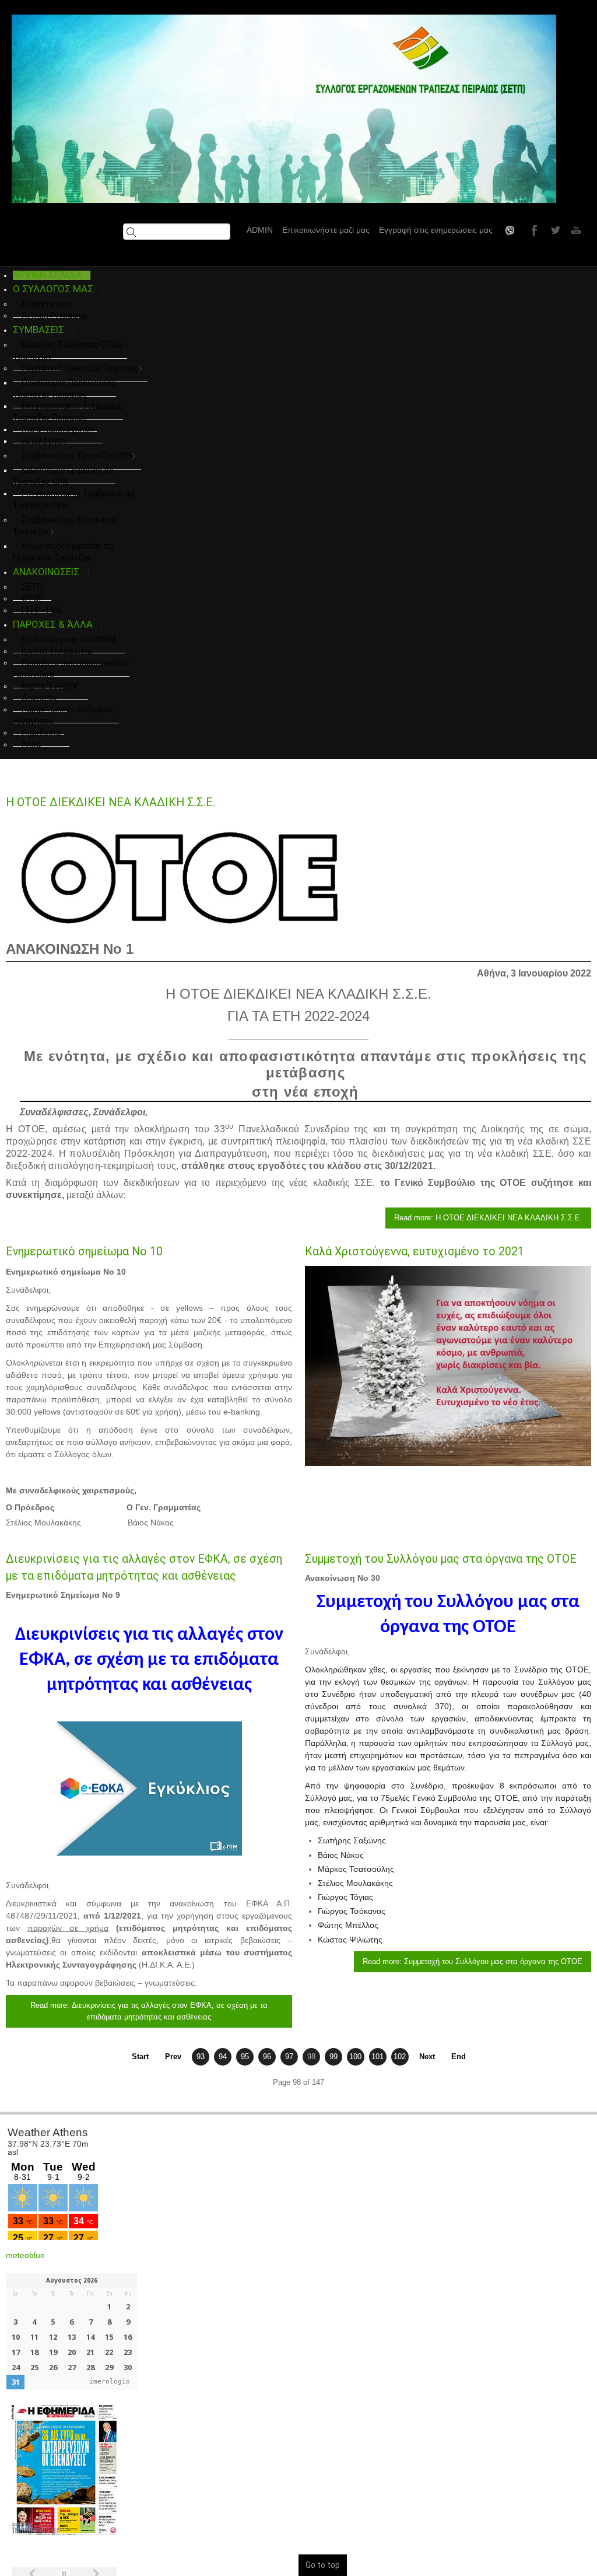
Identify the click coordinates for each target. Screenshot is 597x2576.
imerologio (110, 2381)
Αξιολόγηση (44, 441)
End (459, 2057)
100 (355, 2057)
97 (289, 2057)
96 (267, 2057)
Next (427, 2057)
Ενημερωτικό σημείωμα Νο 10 (84, 1252)
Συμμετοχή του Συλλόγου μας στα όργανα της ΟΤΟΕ (441, 1559)
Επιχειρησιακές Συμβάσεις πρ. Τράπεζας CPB (75, 499)
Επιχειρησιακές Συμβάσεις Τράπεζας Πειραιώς (68, 412)
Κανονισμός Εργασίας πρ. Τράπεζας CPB (64, 476)
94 (223, 2057)
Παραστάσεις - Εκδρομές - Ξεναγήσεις (66, 715)
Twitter (554, 230)
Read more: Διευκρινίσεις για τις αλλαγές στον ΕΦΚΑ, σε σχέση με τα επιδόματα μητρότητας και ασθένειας (149, 2011)
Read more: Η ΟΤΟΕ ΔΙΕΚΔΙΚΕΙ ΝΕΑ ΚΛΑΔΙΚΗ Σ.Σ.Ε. (488, 1218)
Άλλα (31, 744)
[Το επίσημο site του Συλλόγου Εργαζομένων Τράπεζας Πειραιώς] (284, 109)
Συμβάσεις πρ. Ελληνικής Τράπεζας (65, 526)
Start (140, 2057)
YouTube (575, 230)
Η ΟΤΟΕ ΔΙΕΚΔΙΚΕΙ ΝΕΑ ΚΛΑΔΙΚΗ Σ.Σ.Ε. (110, 802)
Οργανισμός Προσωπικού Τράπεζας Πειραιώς (64, 388)
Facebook (533, 230)
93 (201, 2057)
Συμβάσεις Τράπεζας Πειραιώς (80, 368)
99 (333, 2057)
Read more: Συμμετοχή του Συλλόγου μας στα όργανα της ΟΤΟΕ (473, 1961)
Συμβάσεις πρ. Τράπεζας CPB (77, 456)
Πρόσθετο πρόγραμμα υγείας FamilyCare (71, 668)
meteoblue (25, 2255)
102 (400, 2057)
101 (377, 2057)
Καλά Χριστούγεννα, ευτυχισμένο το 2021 (415, 1252)
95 (245, 2057)
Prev (173, 2057)
